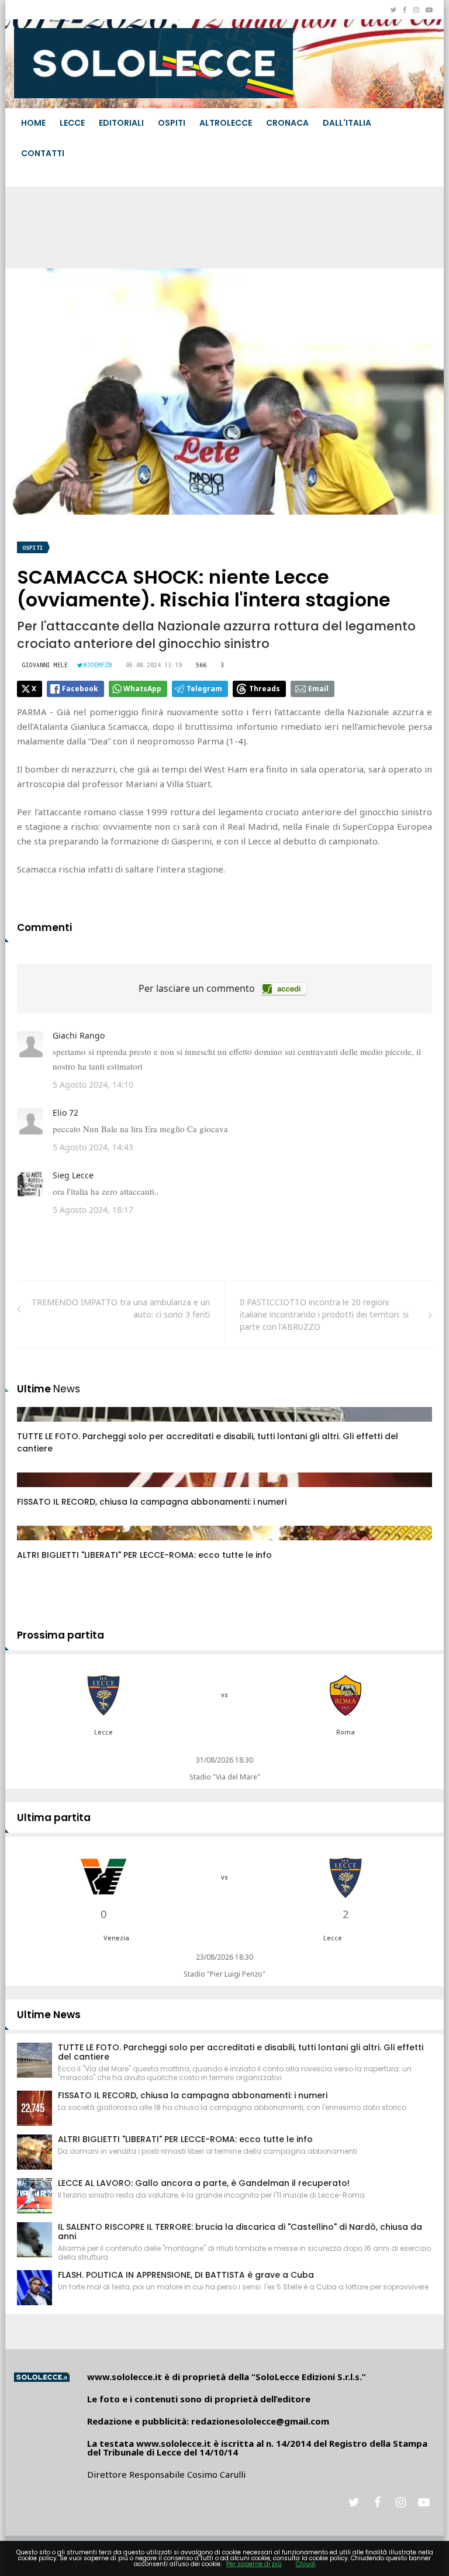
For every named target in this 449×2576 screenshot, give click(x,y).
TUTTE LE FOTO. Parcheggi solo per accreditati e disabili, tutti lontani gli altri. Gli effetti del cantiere (241, 2052)
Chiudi (306, 2564)
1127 (39, 1426)
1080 (39, 1544)
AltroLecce (226, 123)
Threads (265, 689)
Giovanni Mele (45, 665)
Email (318, 689)
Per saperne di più (254, 2564)
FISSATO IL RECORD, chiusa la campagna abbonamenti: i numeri (152, 1502)
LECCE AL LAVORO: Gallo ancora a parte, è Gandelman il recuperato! (204, 2183)
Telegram (204, 689)
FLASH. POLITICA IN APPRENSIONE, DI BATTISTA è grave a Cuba (186, 2275)
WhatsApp (142, 689)
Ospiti (172, 123)
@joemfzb (98, 665)
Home (33, 123)
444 (37, 1491)
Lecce (72, 123)
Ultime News (49, 2015)
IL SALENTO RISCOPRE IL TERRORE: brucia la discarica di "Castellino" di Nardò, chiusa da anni (240, 2232)
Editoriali (121, 123)
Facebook (80, 689)
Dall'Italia (347, 123)
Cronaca (287, 123)
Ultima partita (54, 1818)
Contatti (43, 153)
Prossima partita (61, 1635)
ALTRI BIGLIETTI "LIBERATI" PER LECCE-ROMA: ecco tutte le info (144, 1555)
